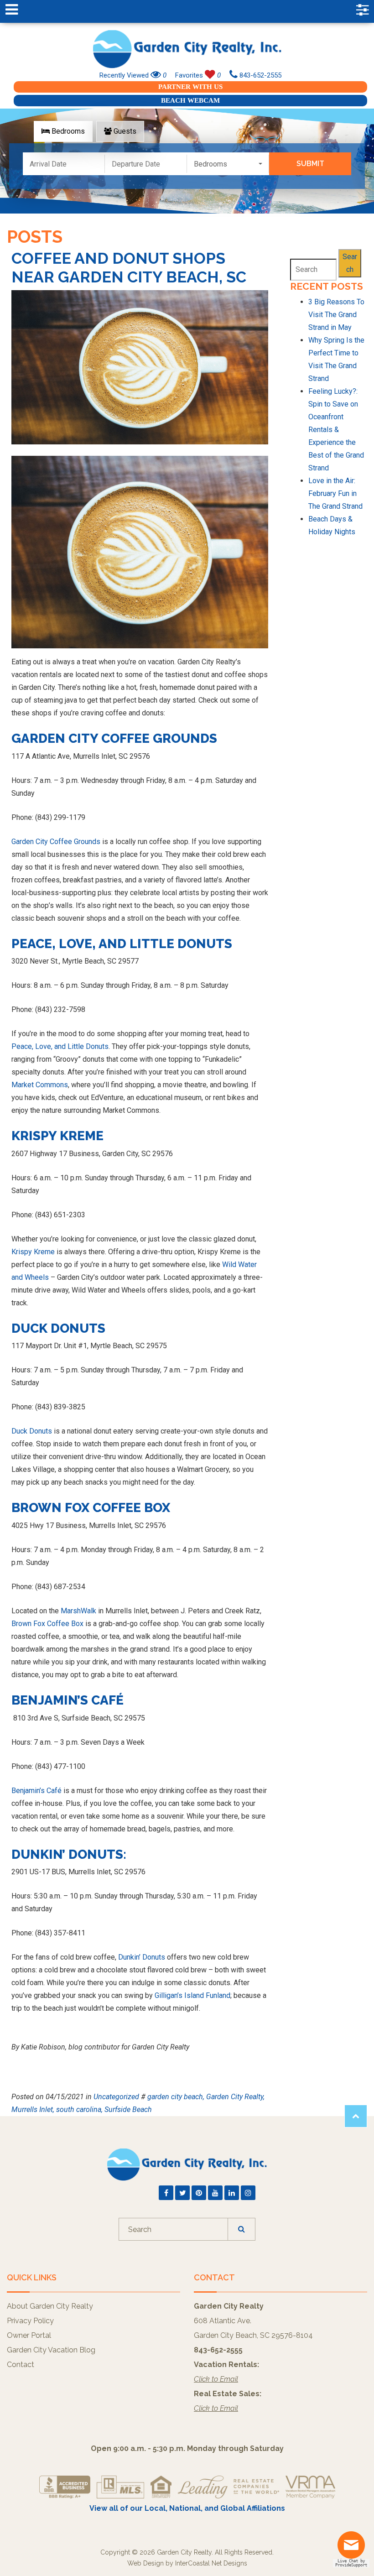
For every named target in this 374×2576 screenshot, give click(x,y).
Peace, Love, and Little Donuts (60, 1046)
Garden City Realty (187, 49)
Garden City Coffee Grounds (56, 842)
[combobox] (228, 164)
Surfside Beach (128, 2109)
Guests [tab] (124, 131)
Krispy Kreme (34, 1252)
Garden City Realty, (235, 2097)
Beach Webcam (190, 100)
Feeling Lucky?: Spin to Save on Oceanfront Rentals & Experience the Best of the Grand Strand (336, 430)
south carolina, (79, 2109)
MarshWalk (78, 1611)
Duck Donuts (32, 1431)
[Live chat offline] (353, 2548)
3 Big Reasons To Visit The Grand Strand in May (336, 315)
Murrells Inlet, (33, 2109)
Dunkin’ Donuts (142, 1957)
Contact (21, 2365)
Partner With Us (190, 87)
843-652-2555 (260, 75)
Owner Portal (29, 2335)
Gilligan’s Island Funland (192, 1995)
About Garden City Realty (50, 2306)
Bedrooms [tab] (67, 131)
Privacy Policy (30, 2321)
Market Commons (40, 1085)
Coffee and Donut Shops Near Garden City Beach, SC (129, 268)
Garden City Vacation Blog (51, 2350)
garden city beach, (176, 2097)
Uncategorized (116, 2097)
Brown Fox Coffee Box (47, 1624)
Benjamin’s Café (36, 1791)
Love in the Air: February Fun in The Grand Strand (335, 493)
